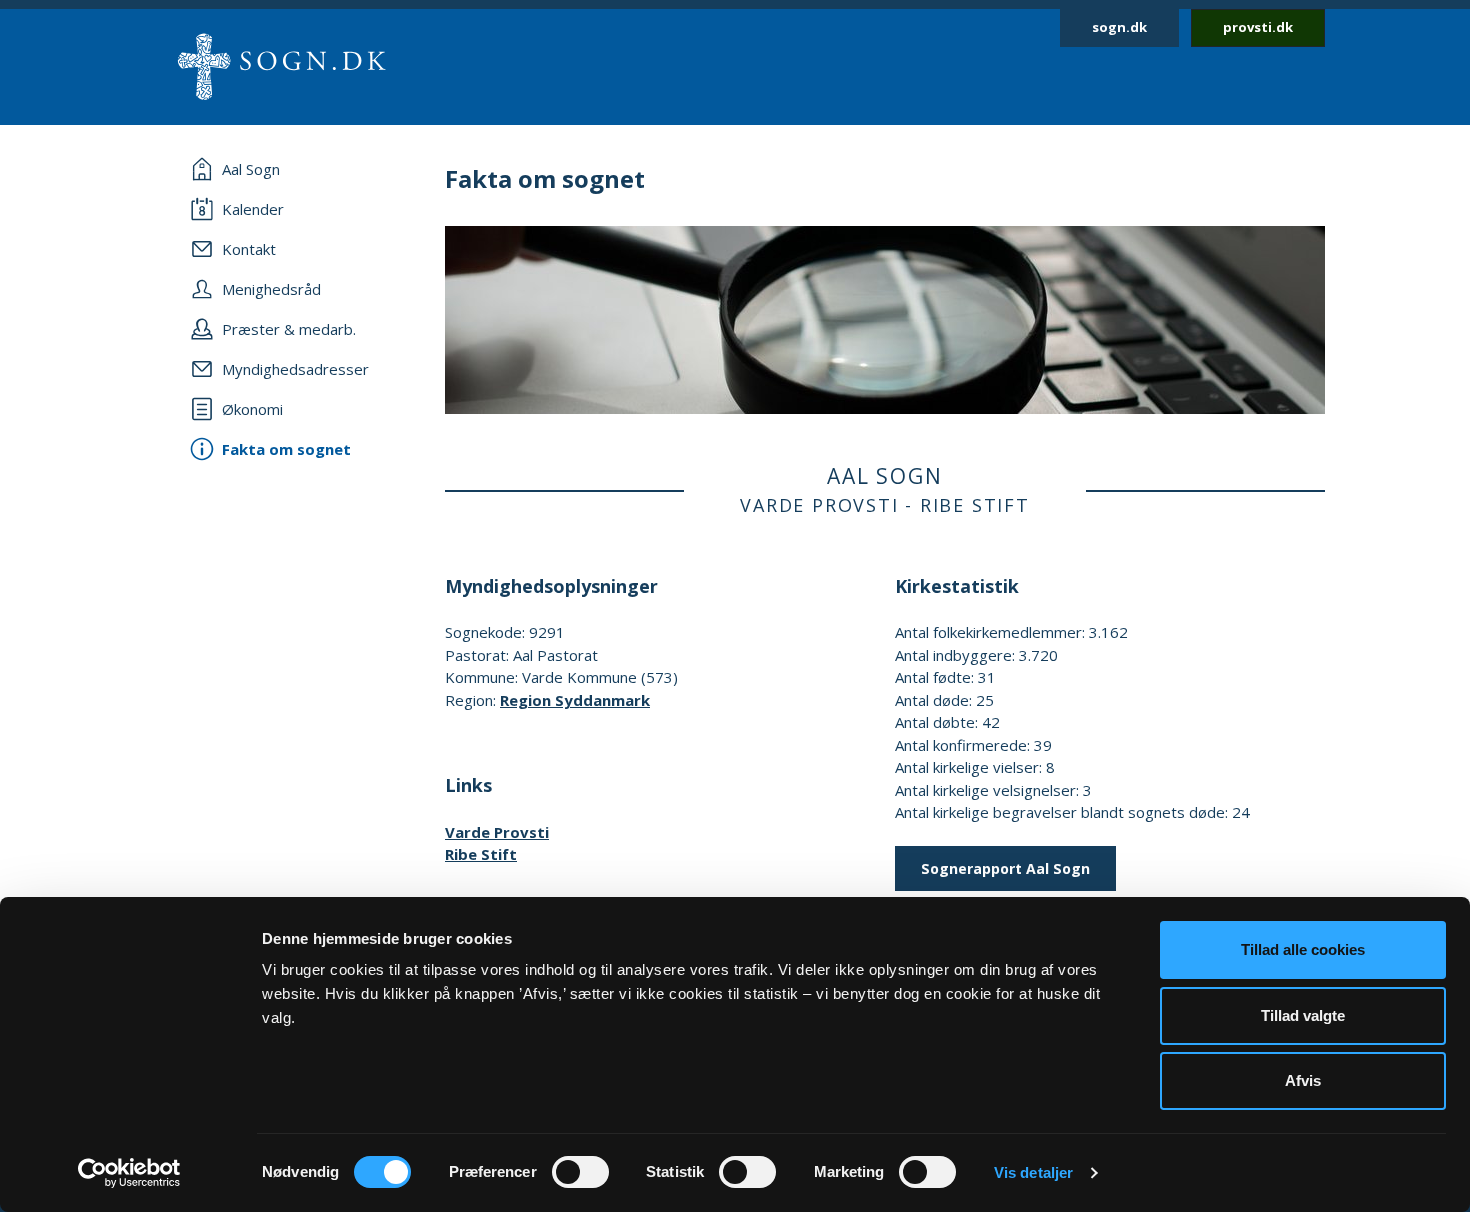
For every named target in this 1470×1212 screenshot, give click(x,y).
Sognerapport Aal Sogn (1005, 868)
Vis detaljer (1033, 1172)
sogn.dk (1119, 27)
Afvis (1303, 1080)
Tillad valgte (1303, 1015)
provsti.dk (1258, 27)
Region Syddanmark (575, 700)
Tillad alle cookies (1303, 949)
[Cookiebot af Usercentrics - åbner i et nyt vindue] (129, 1173)
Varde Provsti (497, 832)
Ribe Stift (481, 854)
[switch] (580, 1172)
